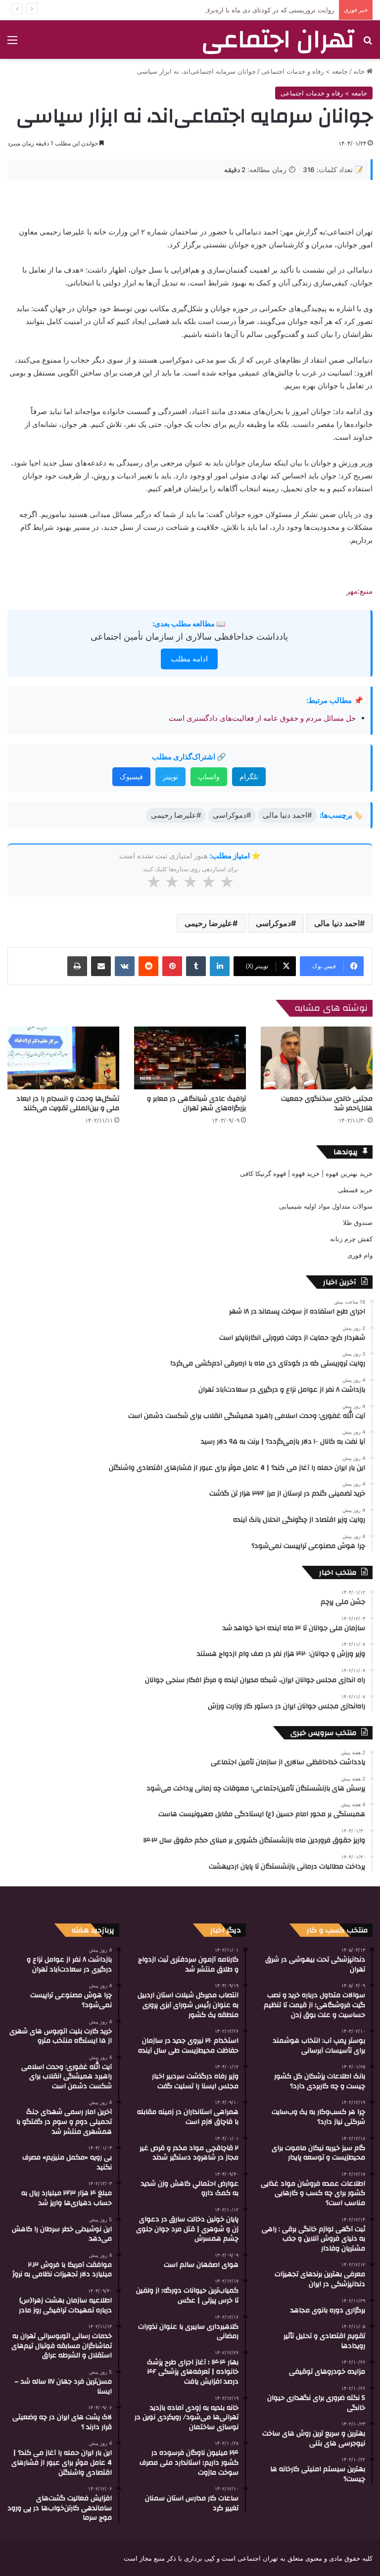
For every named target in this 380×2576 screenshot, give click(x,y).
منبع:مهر (359, 591)
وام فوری (360, 1255)
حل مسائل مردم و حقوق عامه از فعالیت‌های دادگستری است (262, 718)
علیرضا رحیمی (209, 923)
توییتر (170, 776)
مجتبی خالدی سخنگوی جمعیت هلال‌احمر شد (327, 1103)
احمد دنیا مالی (337, 923)
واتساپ (209, 776)
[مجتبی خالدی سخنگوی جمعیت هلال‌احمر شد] (317, 1058)
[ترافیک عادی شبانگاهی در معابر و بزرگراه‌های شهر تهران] (190, 1058)
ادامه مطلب (189, 659)
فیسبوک (131, 776)
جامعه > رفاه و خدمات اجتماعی (305, 71)
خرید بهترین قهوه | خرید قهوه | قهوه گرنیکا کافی (306, 1173)
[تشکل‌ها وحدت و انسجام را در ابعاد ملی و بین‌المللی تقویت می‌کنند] (63, 1058)
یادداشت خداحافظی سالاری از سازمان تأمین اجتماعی (189, 636)
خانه (360, 71)
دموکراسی (273, 923)
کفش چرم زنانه (351, 1239)
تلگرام (249, 776)
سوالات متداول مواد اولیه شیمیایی (326, 1206)
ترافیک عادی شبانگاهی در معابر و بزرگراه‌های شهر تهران (196, 1103)
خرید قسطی (355, 1190)
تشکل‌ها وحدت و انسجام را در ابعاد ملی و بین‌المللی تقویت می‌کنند (68, 1103)
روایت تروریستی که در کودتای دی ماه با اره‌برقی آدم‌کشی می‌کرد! (244, 10)
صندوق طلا (358, 1222)
